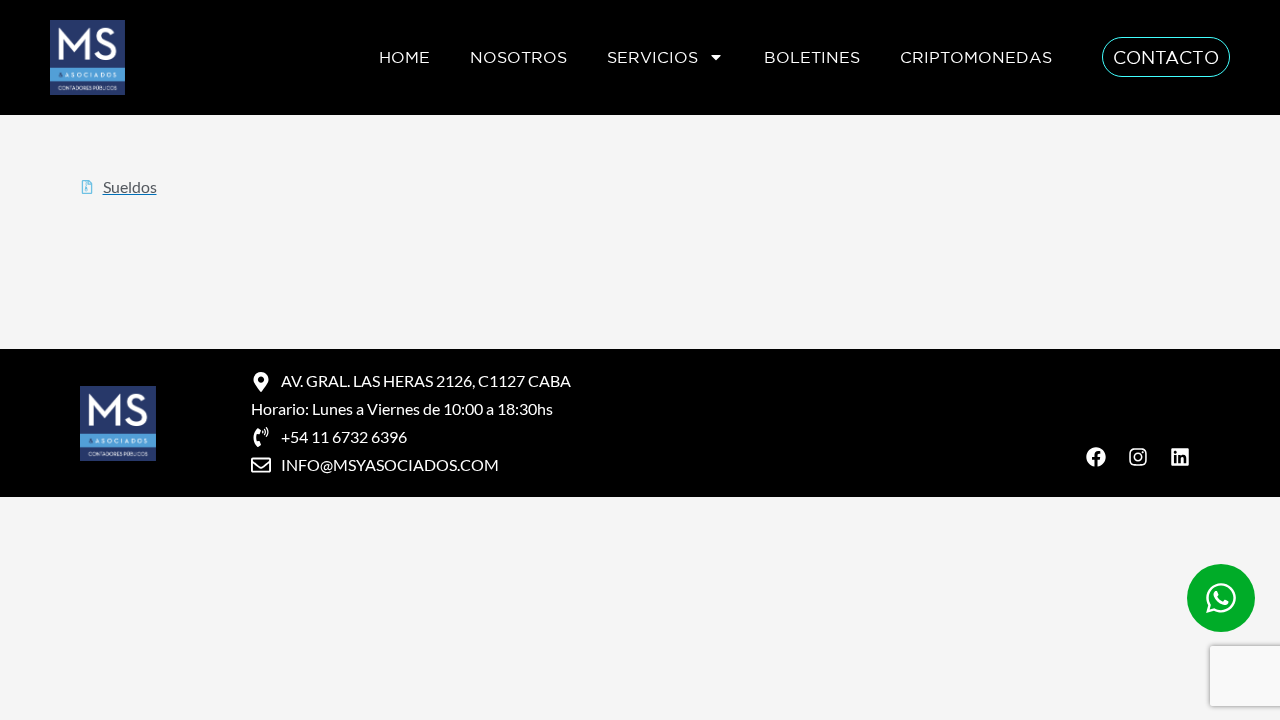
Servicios (652, 57)
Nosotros (518, 57)
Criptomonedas (976, 57)
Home (404, 57)
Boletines (812, 57)
